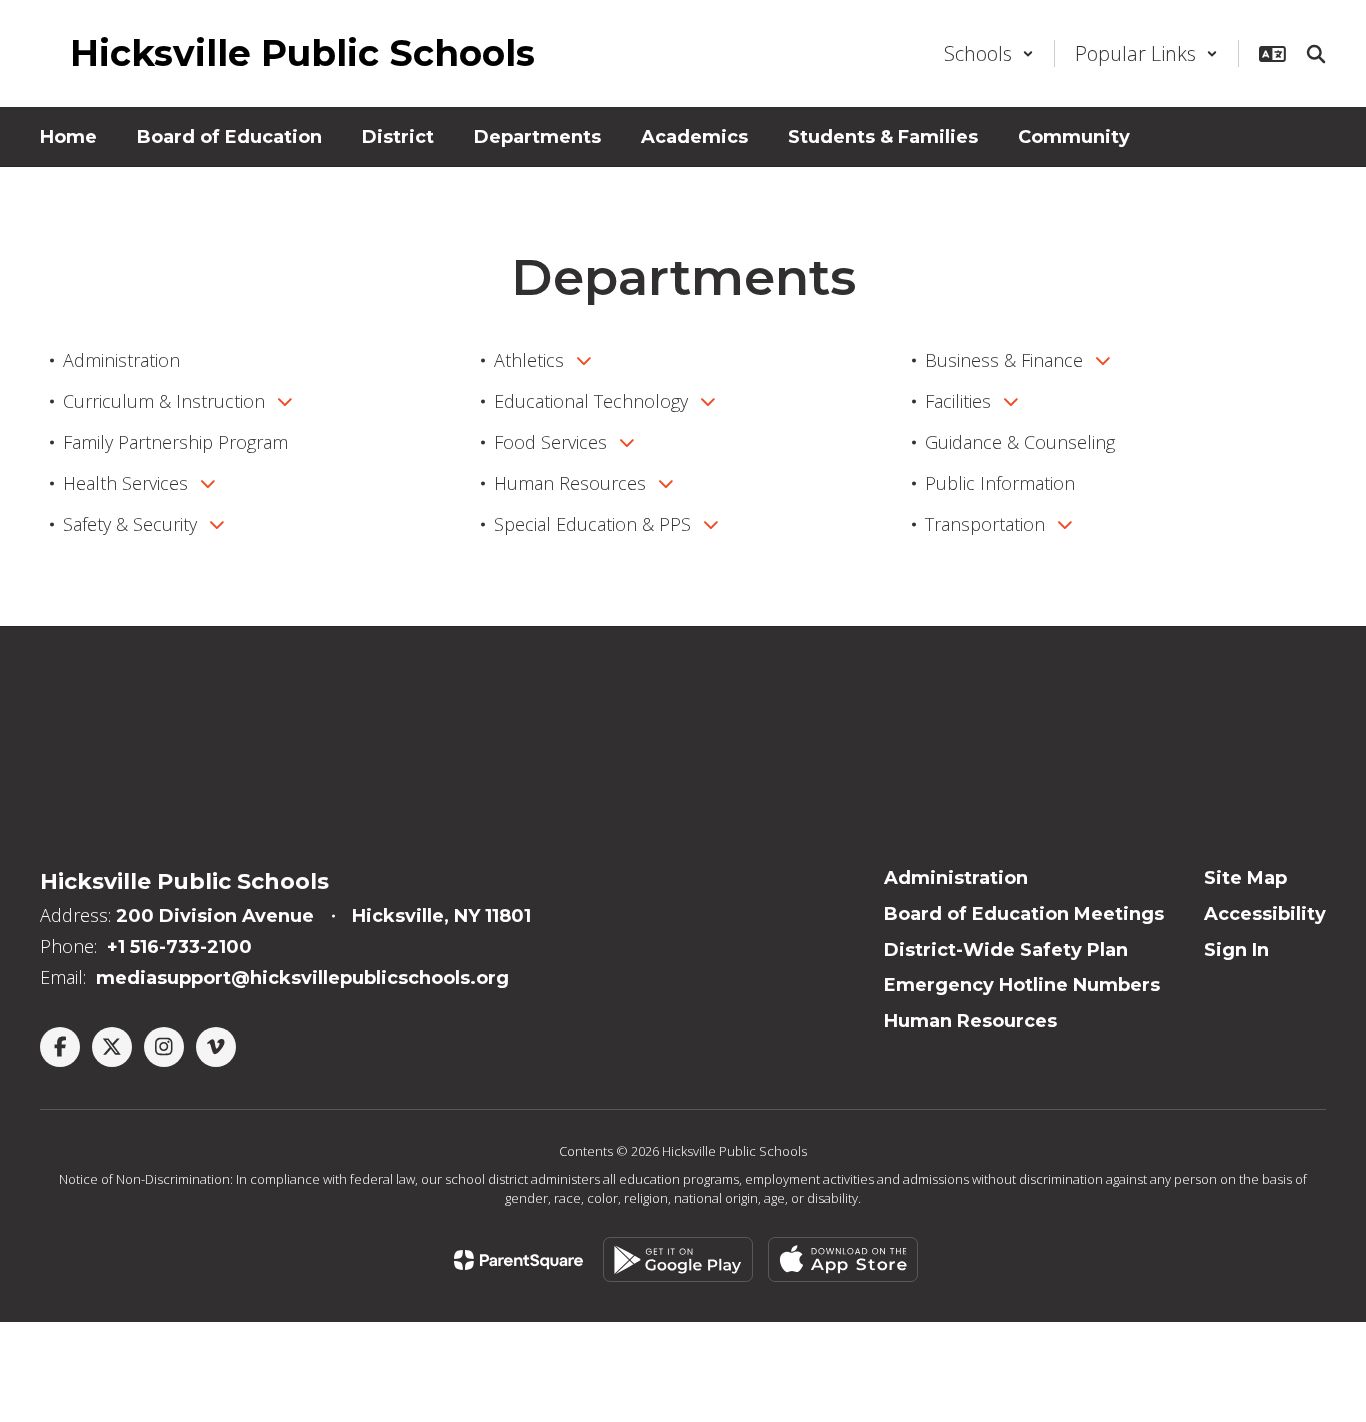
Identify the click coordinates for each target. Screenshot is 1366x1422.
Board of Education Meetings (1024, 914)
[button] (989, 53)
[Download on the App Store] (843, 1259)
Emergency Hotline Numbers (1022, 985)
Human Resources (970, 1021)
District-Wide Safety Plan (1006, 950)
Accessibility (1265, 914)
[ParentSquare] (518, 1260)
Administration (956, 878)
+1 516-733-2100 (179, 947)
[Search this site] (1316, 54)
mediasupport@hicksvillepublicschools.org (302, 978)
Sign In (1236, 950)
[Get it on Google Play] (678, 1259)
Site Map (1245, 878)
